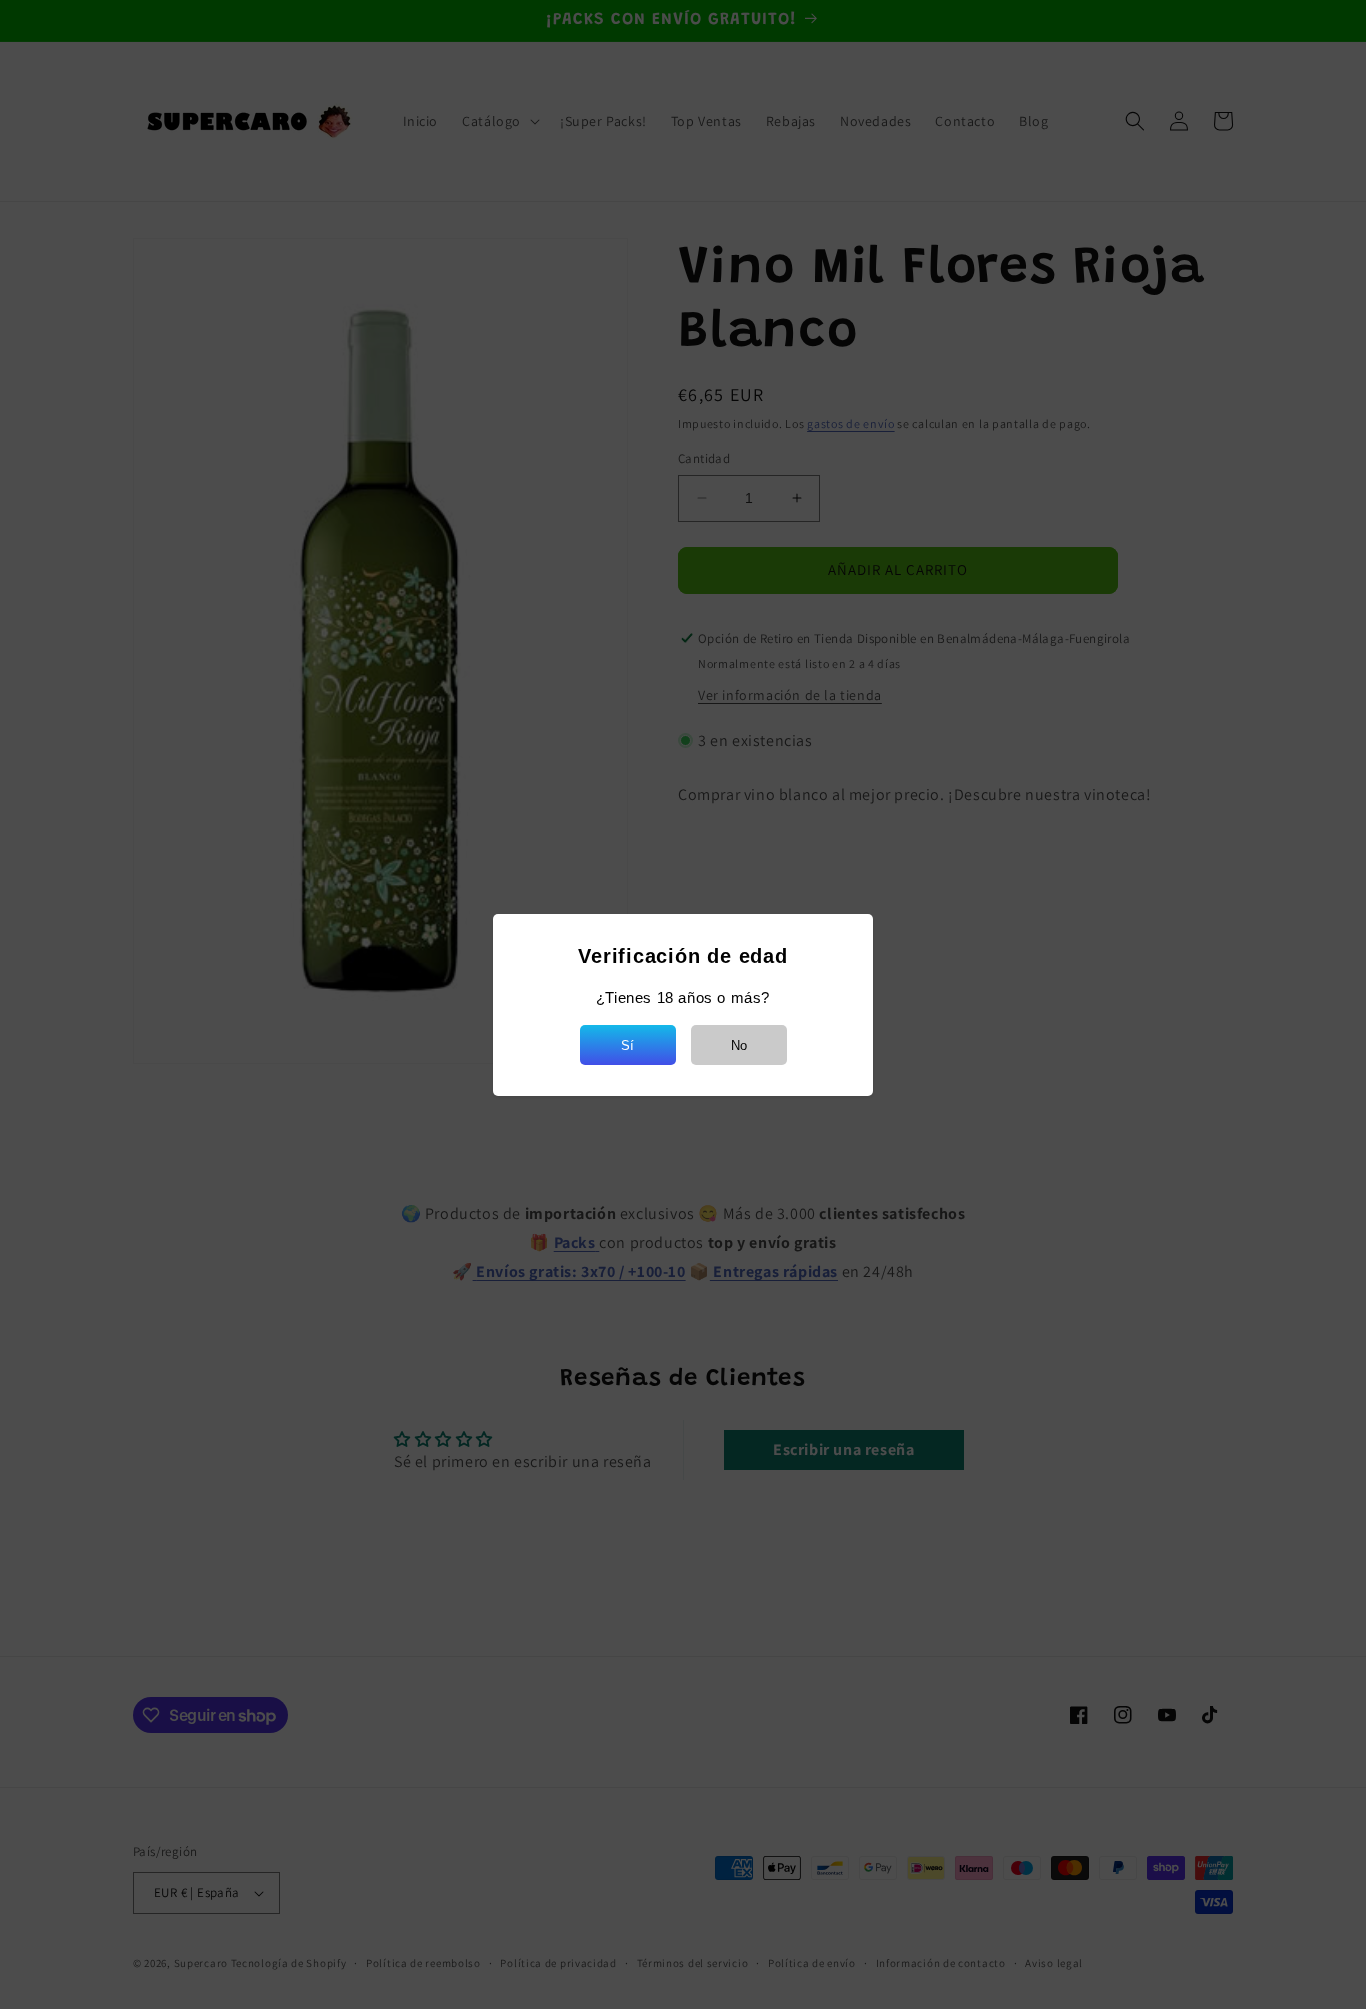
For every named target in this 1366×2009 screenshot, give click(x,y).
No (739, 1045)
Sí (627, 1045)
